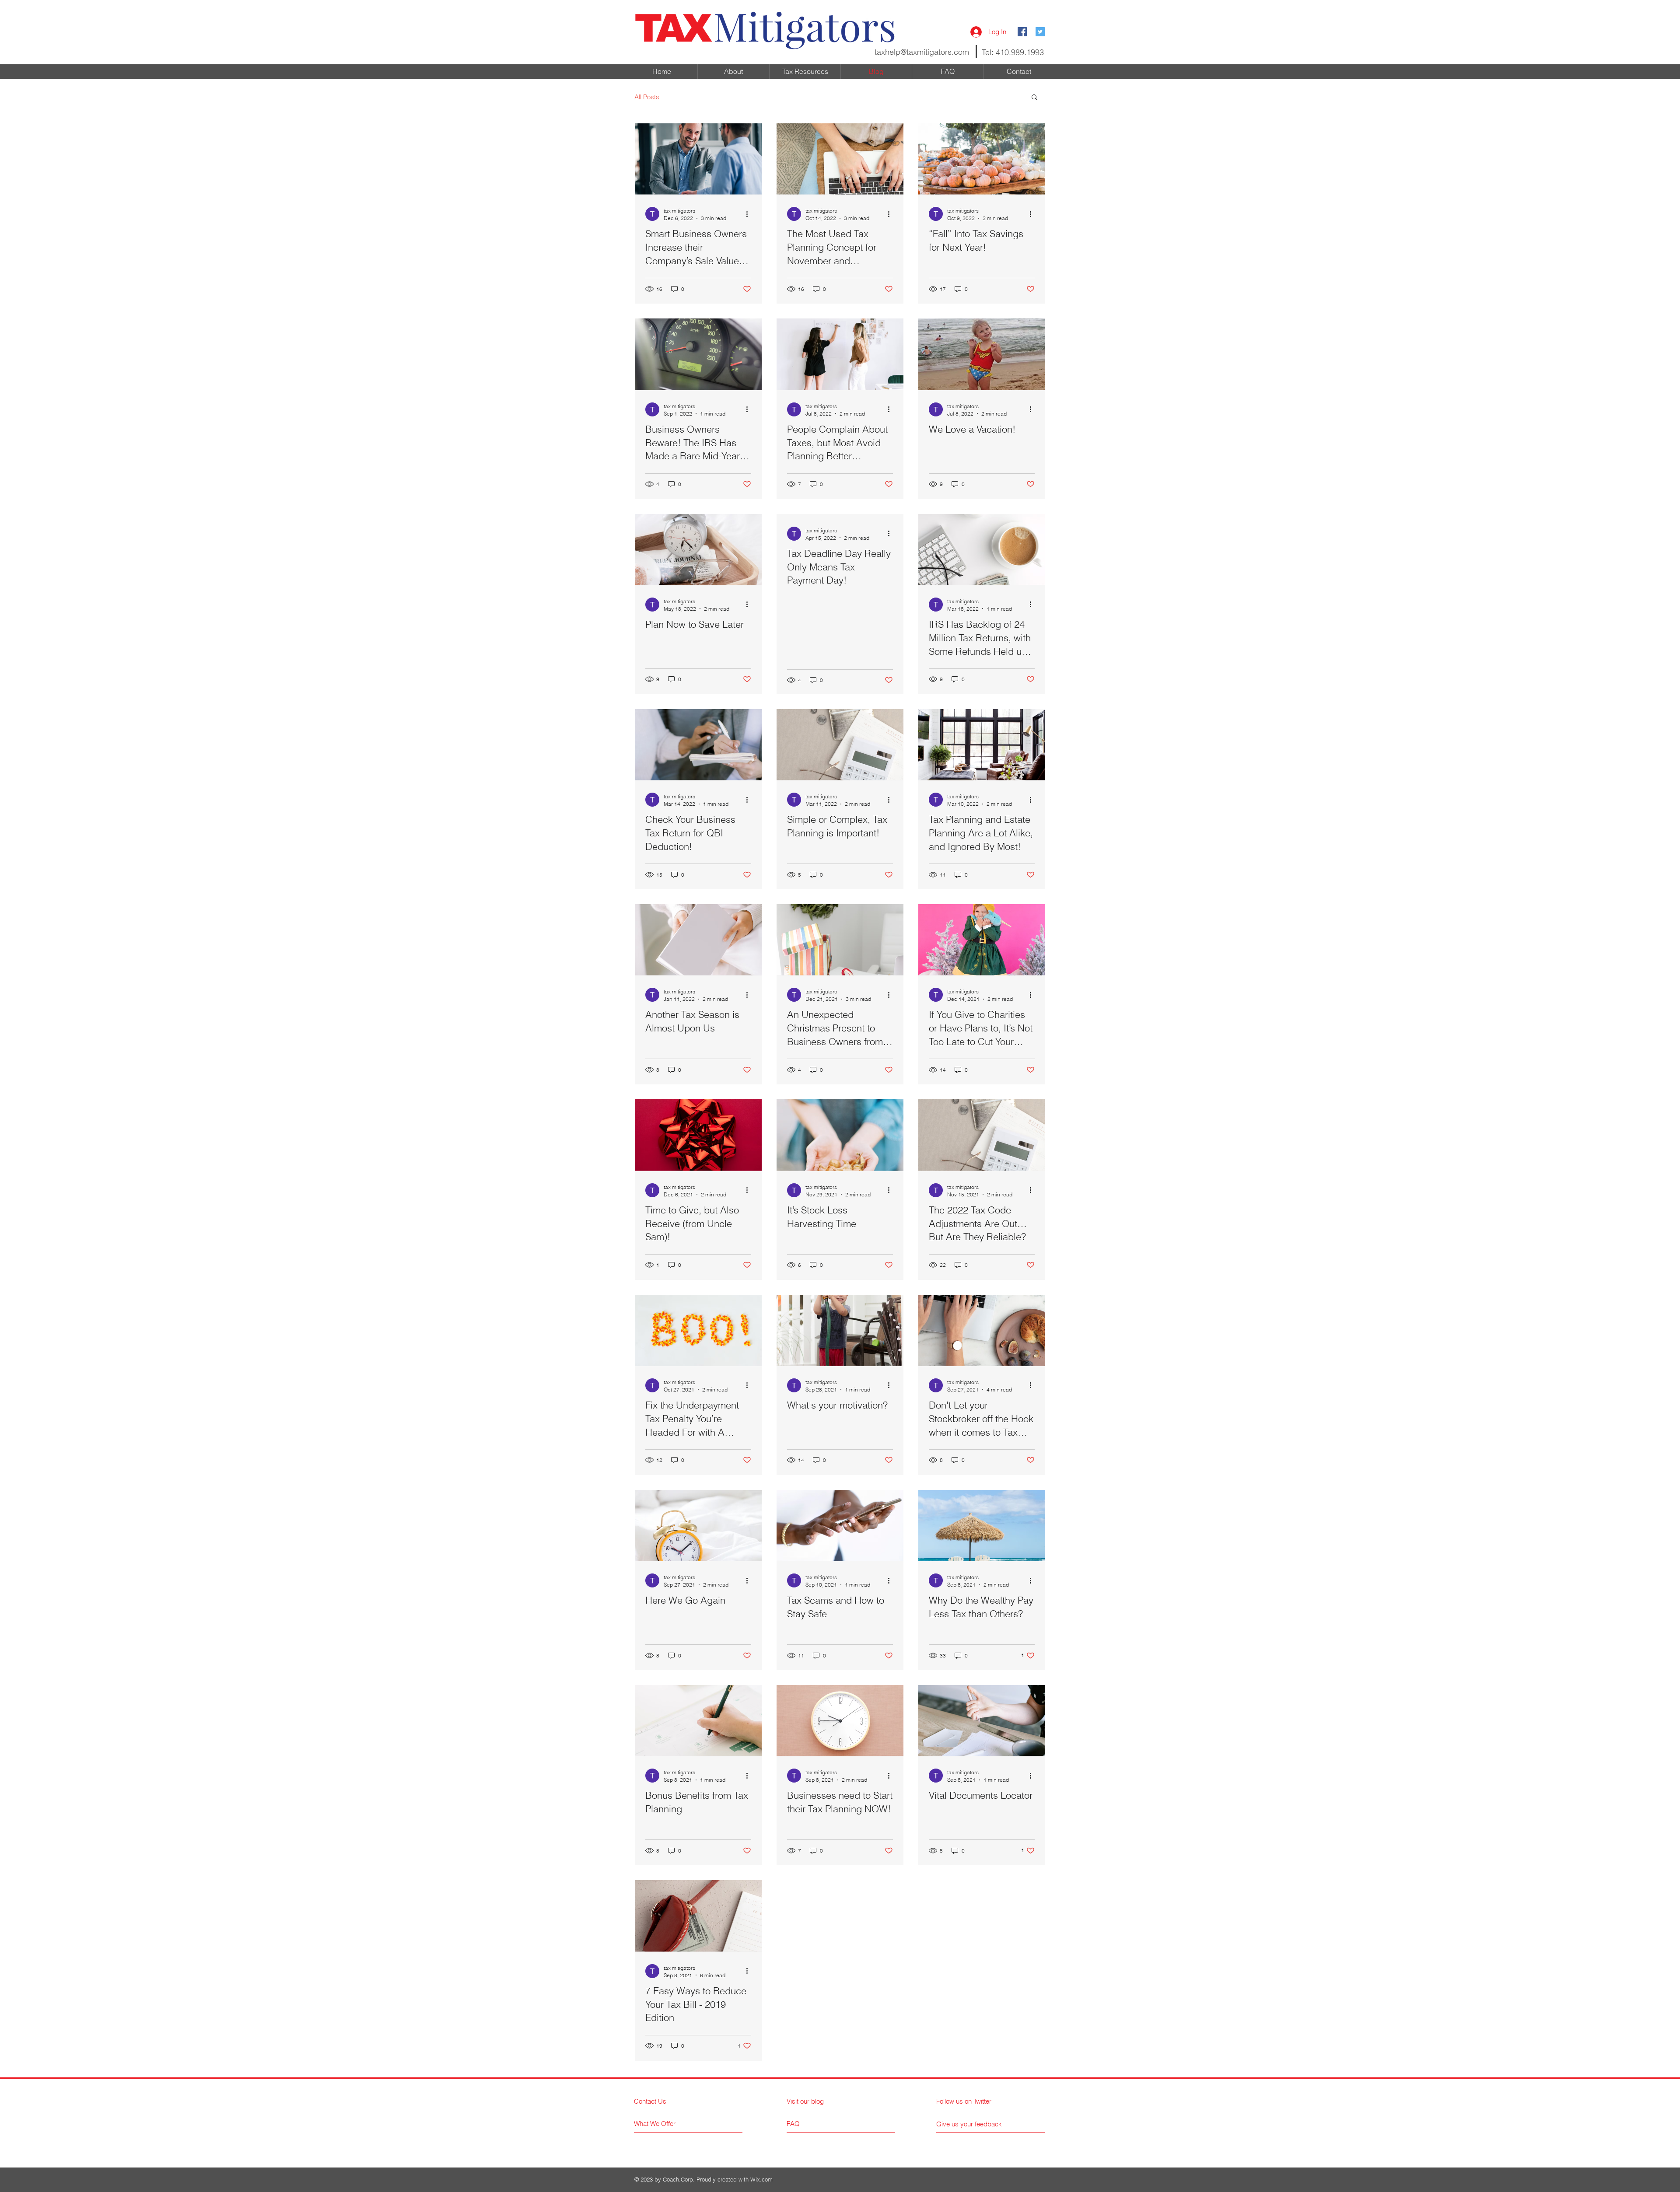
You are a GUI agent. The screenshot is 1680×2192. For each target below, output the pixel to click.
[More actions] (750, 214)
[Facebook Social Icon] (1022, 32)
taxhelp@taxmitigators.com (922, 52)
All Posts (647, 97)
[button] (1034, 98)
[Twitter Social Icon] (1040, 32)
